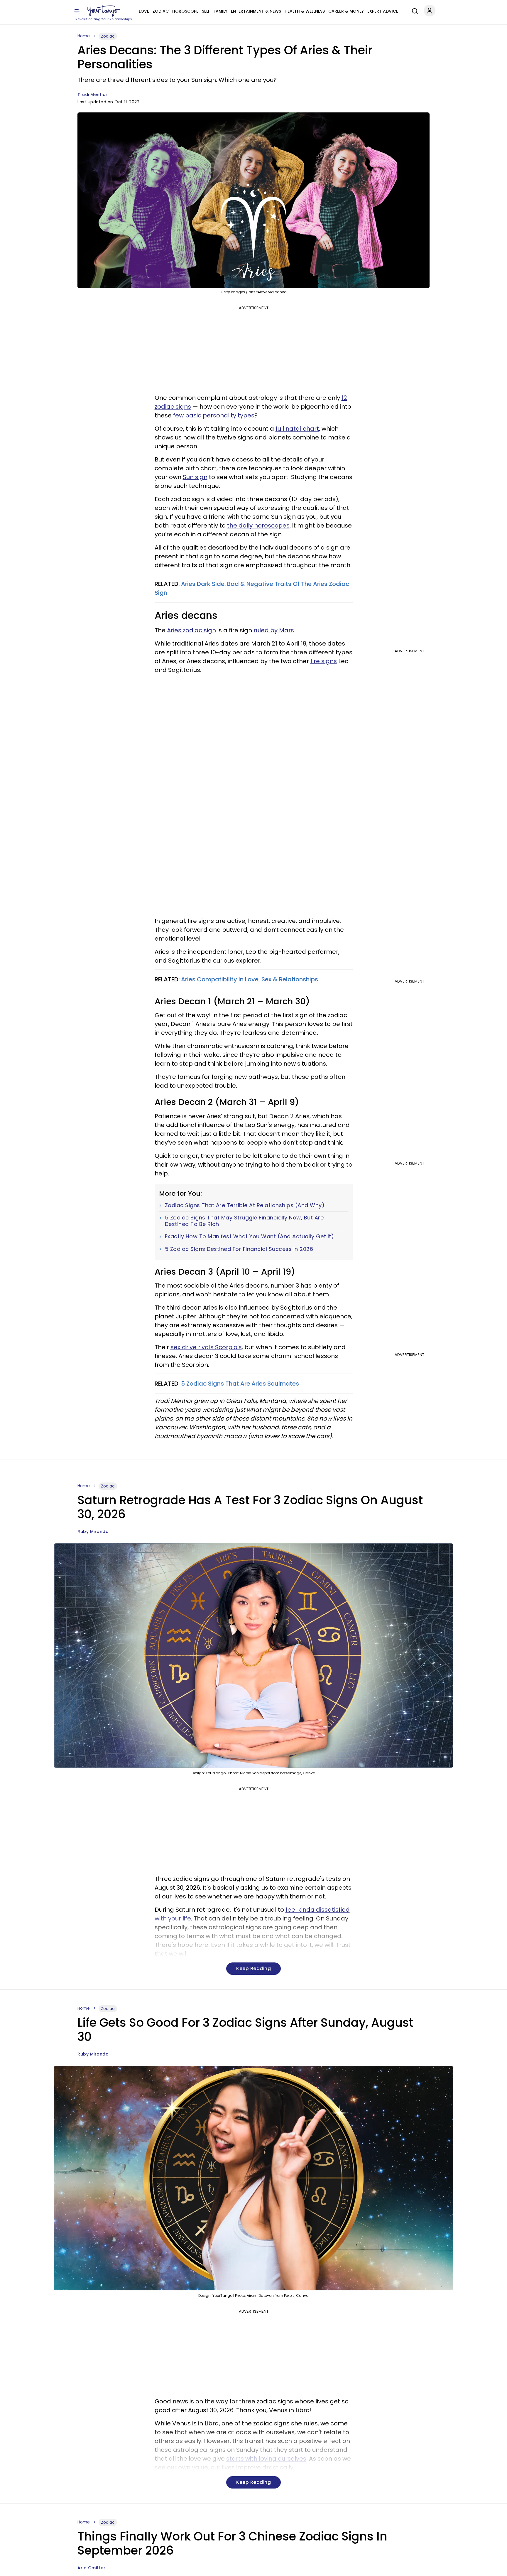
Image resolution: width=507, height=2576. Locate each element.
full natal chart (297, 429)
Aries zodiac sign (191, 630)
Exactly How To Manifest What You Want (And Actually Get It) (250, 1236)
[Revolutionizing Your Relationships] (104, 11)
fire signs (324, 661)
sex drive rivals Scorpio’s (206, 1347)
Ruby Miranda (93, 1532)
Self (206, 11)
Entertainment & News (256, 11)
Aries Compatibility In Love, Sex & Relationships (250, 979)
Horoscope (185, 11)
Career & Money (346, 11)
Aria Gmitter (91, 2568)
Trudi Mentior (93, 95)
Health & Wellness (305, 11)
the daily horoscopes (258, 525)
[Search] (413, 10)
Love (144, 11)
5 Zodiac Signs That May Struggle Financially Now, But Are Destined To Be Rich (244, 1221)
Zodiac (161, 11)
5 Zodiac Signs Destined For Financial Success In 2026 (239, 1249)
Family (220, 11)
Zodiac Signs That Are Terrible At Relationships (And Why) (245, 1205)
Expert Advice (383, 11)
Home (84, 36)
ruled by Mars (274, 630)
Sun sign (195, 477)
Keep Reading (253, 1968)
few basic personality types (214, 415)
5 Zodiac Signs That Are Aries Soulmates (240, 1384)
